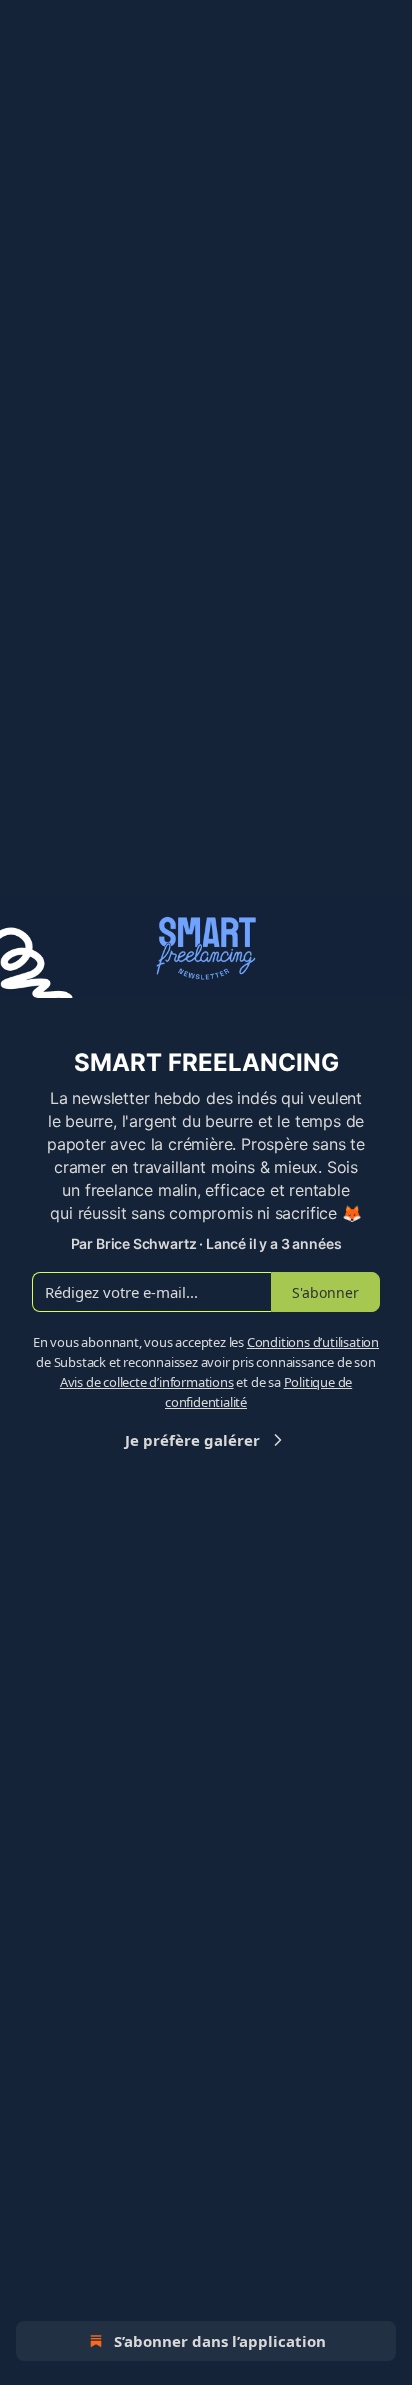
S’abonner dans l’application (220, 2341)
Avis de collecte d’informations (147, 1382)
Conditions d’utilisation (313, 1342)
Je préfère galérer (192, 1440)
